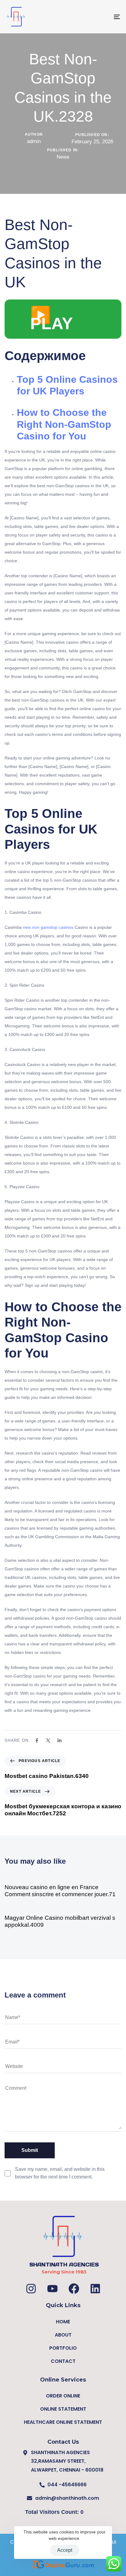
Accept (65, 2550)
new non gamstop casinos (48, 927)
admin (34, 141)
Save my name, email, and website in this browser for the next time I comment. (60, 2173)
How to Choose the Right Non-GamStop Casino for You (64, 424)
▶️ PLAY (52, 319)
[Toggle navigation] (101, 17)
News (63, 157)
